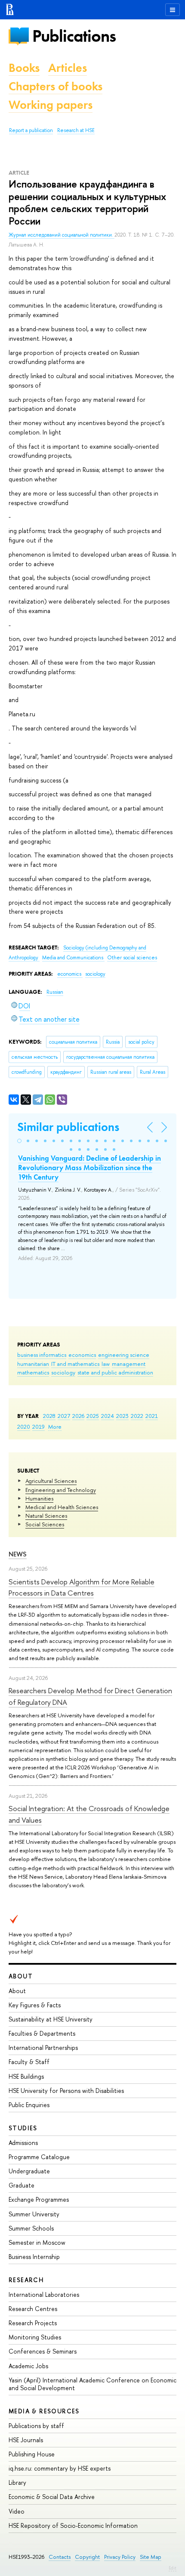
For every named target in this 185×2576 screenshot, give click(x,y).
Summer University (34, 2214)
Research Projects (33, 2323)
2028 (49, 1416)
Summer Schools (31, 2228)
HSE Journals (26, 2440)
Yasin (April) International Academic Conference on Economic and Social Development (92, 2384)
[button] (19, 1141)
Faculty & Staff (29, 2062)
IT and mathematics (75, 1364)
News (18, 1554)
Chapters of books (55, 86)
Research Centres (33, 2309)
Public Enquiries (29, 2105)
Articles (68, 68)
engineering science (124, 1355)
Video (17, 2511)
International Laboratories (44, 2294)
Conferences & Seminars (43, 2351)
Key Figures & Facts (35, 2005)
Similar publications (68, 1127)
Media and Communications (73, 958)
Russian (55, 992)
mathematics (33, 1372)
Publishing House (32, 2454)
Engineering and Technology (61, 1490)
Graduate (22, 2185)
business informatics (42, 1355)
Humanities (39, 1498)
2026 (78, 1416)
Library (17, 2482)
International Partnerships (43, 2048)
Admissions (23, 2143)
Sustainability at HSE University (51, 2019)
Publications (74, 36)
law (106, 1364)
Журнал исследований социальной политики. (62, 235)
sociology (63, 1372)
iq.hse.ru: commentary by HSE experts (60, 2468)
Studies (23, 2128)
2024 (108, 1416)
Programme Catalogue (39, 2157)
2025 (93, 1416)
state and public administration (115, 1372)
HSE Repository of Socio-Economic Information (73, 2525)
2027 (64, 1416)
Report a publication (31, 130)
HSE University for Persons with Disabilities (66, 2091)
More (55, 1427)
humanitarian (33, 1364)
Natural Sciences (46, 1516)
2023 (122, 1416)
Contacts (60, 2557)
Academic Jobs (28, 2366)
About (21, 1976)
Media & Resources (44, 2411)
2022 (137, 1416)
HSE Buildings (26, 2076)
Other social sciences (132, 958)
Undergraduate (29, 2171)
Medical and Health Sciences (62, 1507)
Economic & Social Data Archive (52, 2497)
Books (24, 68)
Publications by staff (36, 2426)
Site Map (151, 2557)
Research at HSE (76, 130)
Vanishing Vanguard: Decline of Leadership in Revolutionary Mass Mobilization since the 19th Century (89, 1168)
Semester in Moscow (37, 2242)
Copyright (87, 2557)
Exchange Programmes (39, 2199)
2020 (24, 1427)
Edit (173, 2568)
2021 (152, 1416)
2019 (39, 1427)
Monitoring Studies (35, 2337)
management (129, 1364)
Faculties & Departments (42, 2033)
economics (82, 1355)
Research (26, 2280)
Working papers (51, 105)
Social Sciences (45, 1524)
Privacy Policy (120, 2557)
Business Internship (34, 2257)
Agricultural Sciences (51, 1481)
